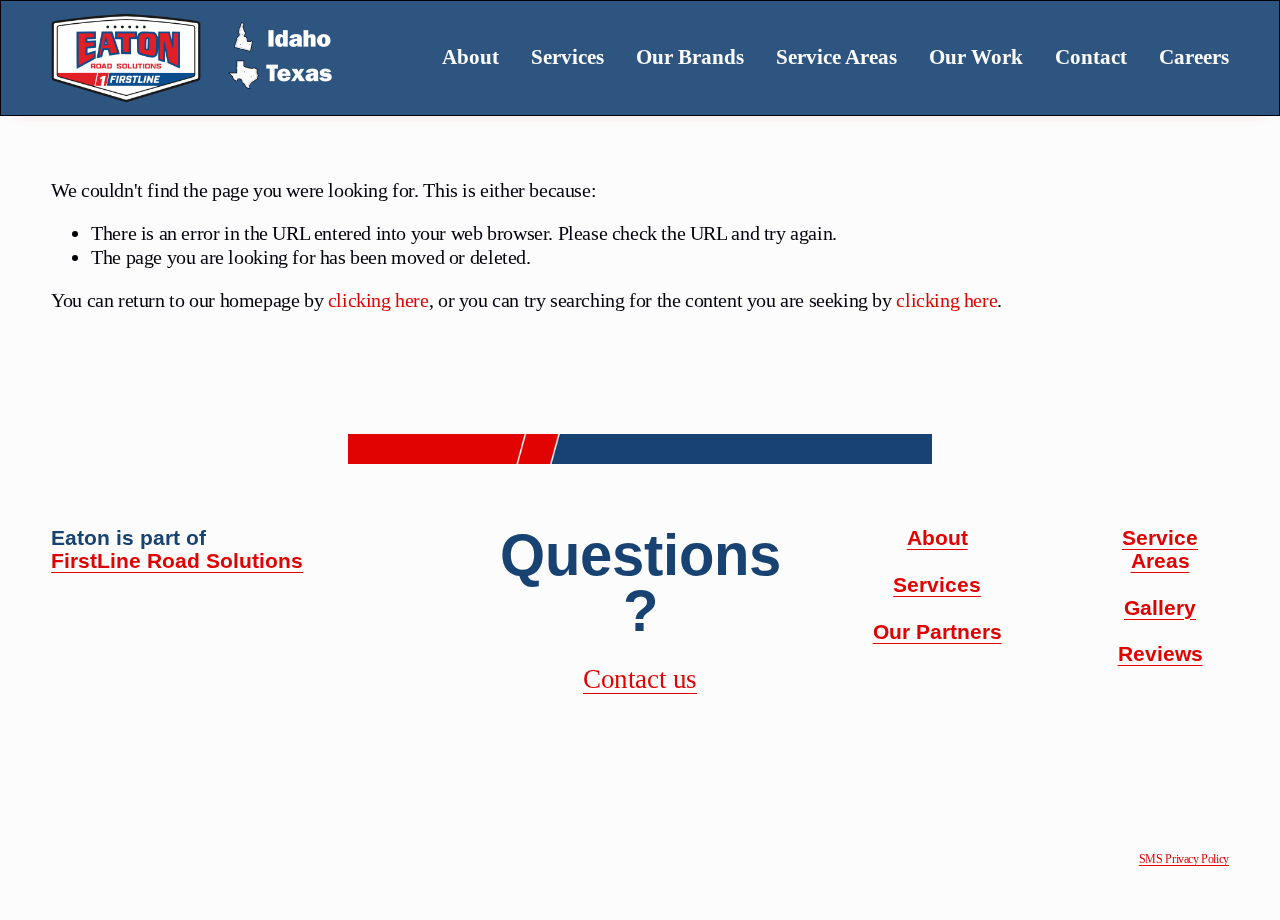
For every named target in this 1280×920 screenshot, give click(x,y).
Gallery (1160, 608)
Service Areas (836, 57)
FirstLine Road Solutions (177, 561)
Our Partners (937, 632)
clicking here (378, 300)
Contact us (640, 679)
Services (937, 585)
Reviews (1160, 654)
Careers (1194, 57)
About (470, 57)
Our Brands (690, 57)
